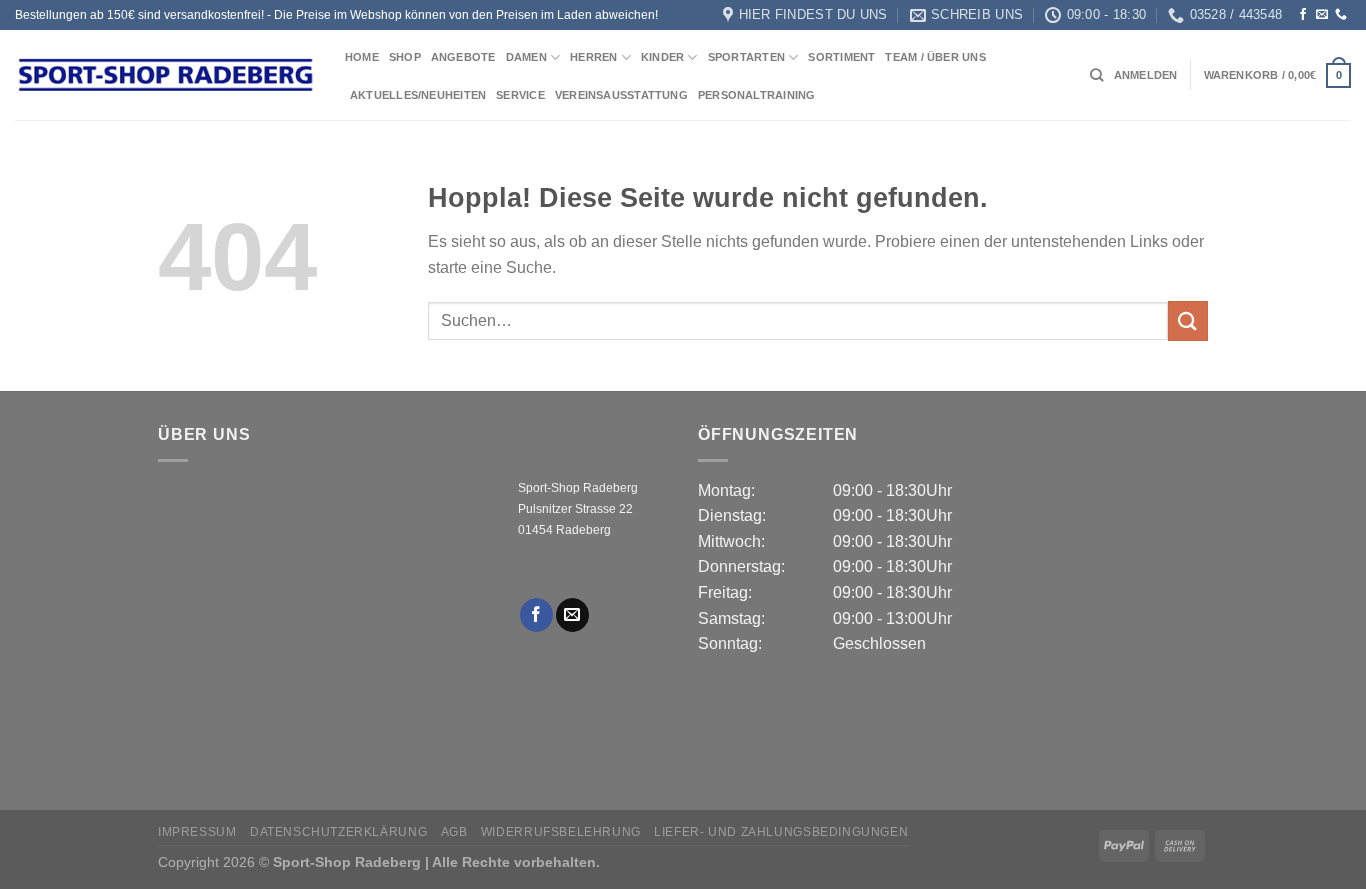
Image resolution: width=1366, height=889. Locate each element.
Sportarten (746, 57)
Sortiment (841, 57)
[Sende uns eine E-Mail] (1322, 15)
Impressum (197, 832)
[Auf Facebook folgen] (1303, 15)
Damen (526, 57)
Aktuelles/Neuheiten (418, 95)
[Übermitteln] (1188, 320)
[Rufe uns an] (1341, 15)
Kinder (662, 57)
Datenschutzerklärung (338, 832)
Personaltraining (757, 95)
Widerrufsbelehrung (561, 832)
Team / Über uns (935, 57)
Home (362, 57)
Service (520, 95)
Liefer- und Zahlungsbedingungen (781, 832)
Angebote (463, 57)
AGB (454, 832)
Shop (405, 57)
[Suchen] (1096, 75)
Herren (593, 57)
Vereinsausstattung (621, 95)
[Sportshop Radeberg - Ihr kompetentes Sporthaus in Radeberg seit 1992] (165, 75)
